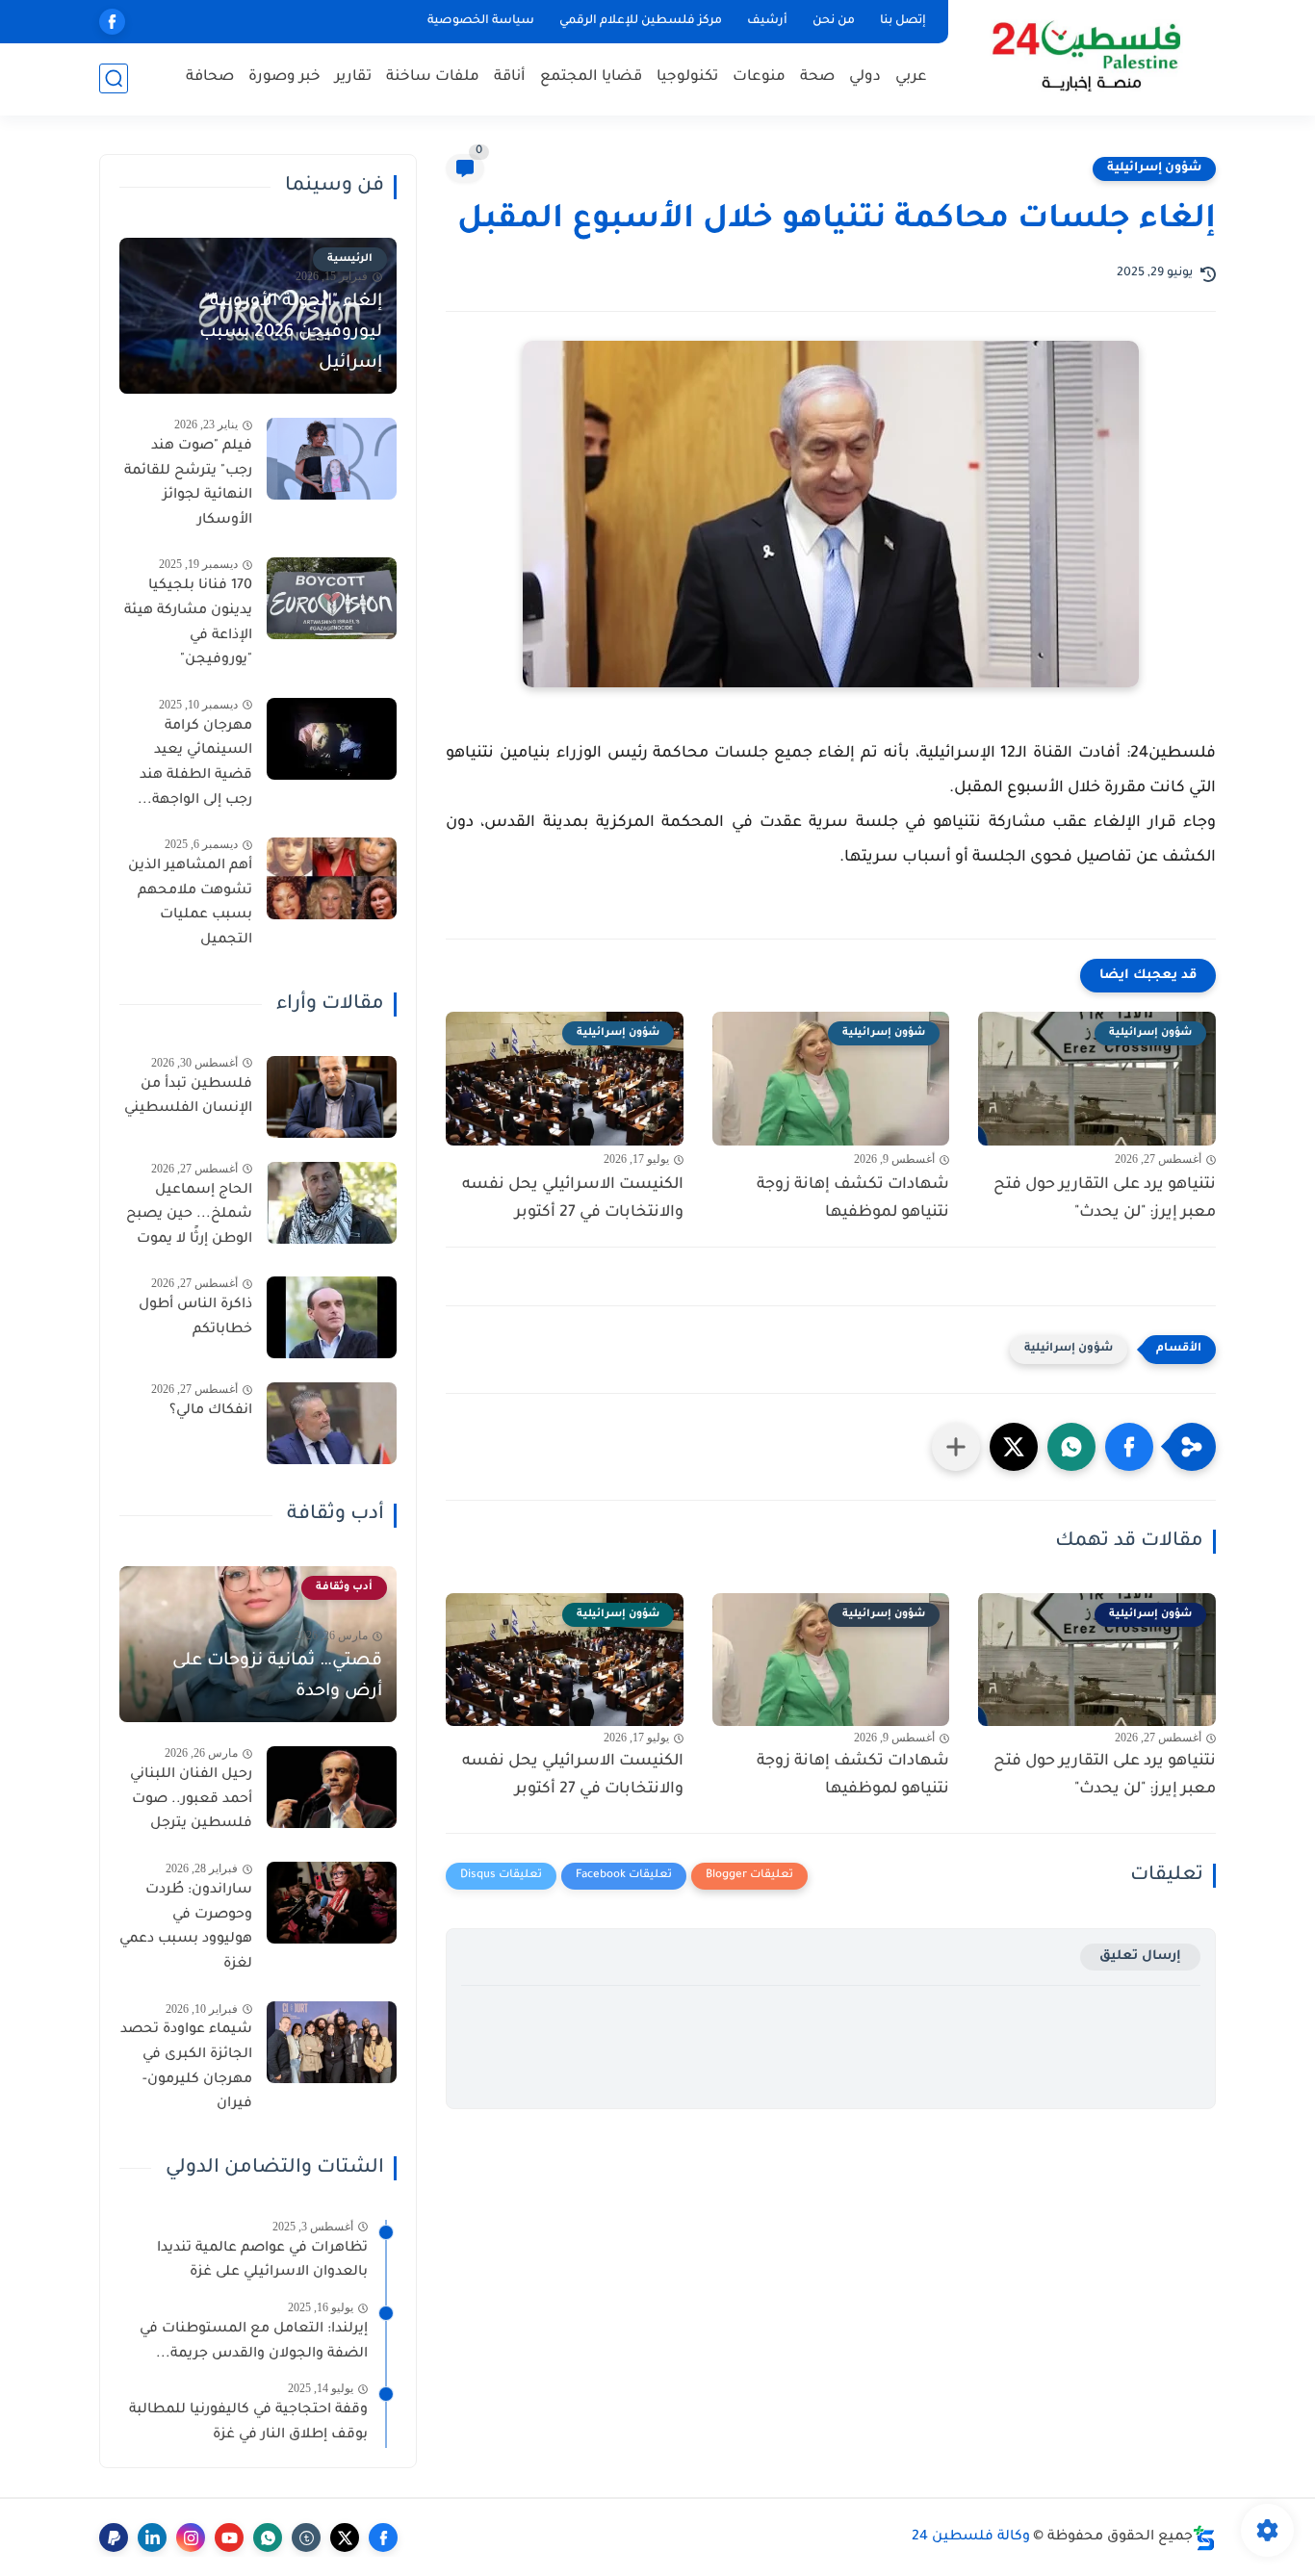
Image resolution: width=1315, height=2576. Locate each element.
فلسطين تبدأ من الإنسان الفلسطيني (188, 1097)
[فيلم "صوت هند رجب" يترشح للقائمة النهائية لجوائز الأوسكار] (332, 459)
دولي (865, 77)
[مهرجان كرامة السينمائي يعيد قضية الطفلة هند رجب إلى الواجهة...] (332, 739)
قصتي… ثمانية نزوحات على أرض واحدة (277, 1677)
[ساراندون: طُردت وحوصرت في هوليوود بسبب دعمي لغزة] (332, 1903)
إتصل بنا (903, 21)
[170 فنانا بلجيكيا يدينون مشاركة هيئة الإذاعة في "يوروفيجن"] (332, 598)
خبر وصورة (284, 77)
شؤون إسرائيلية (1154, 168)
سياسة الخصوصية (481, 21)
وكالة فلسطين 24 (971, 2537)
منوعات (759, 77)
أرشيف (767, 21)
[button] (1129, 1447)
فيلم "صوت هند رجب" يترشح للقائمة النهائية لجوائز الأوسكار (188, 484)
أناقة (510, 77)
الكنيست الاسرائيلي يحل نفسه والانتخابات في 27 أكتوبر (573, 1199)
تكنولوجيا (687, 77)
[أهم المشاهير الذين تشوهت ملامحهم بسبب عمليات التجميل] (332, 878)
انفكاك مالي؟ (211, 1411)
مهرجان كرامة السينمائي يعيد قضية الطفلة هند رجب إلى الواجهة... (195, 764)
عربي (911, 77)
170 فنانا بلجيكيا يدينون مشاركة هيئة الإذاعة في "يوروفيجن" (188, 623)
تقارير (353, 77)
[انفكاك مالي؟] (332, 1423)
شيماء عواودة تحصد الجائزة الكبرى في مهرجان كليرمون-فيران (186, 2067)
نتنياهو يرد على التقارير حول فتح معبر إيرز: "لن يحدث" (1105, 1199)
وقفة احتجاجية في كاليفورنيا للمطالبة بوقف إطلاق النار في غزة (248, 2423)
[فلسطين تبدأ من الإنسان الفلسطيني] (332, 1097)
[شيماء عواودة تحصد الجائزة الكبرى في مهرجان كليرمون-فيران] (332, 2042)
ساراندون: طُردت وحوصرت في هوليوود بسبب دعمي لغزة (186, 1928)
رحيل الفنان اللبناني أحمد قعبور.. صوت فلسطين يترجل (191, 1800)
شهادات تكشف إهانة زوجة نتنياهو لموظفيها (853, 1199)
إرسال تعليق (1140, 1957)
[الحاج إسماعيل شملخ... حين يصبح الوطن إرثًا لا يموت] (332, 1203)
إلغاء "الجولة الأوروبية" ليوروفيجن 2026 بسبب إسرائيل (291, 333)
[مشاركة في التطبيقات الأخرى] (956, 1447)
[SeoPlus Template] (1204, 2538)
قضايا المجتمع (591, 77)
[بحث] (114, 78)
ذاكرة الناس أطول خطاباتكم (195, 1318)
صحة (817, 77)
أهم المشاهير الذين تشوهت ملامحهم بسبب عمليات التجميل (190, 903)
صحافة (210, 77)
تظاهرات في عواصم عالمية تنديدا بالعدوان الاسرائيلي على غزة (262, 2261)
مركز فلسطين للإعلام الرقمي (641, 21)
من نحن (834, 21)
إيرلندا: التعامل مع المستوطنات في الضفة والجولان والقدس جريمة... (254, 2342)
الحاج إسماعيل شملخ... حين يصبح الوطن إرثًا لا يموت (189, 1215)
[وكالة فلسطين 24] (1085, 56)
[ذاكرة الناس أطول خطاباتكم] (332, 1317)
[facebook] (112, 22)
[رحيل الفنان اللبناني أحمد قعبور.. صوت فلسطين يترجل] (332, 1787)
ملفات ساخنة (433, 77)
